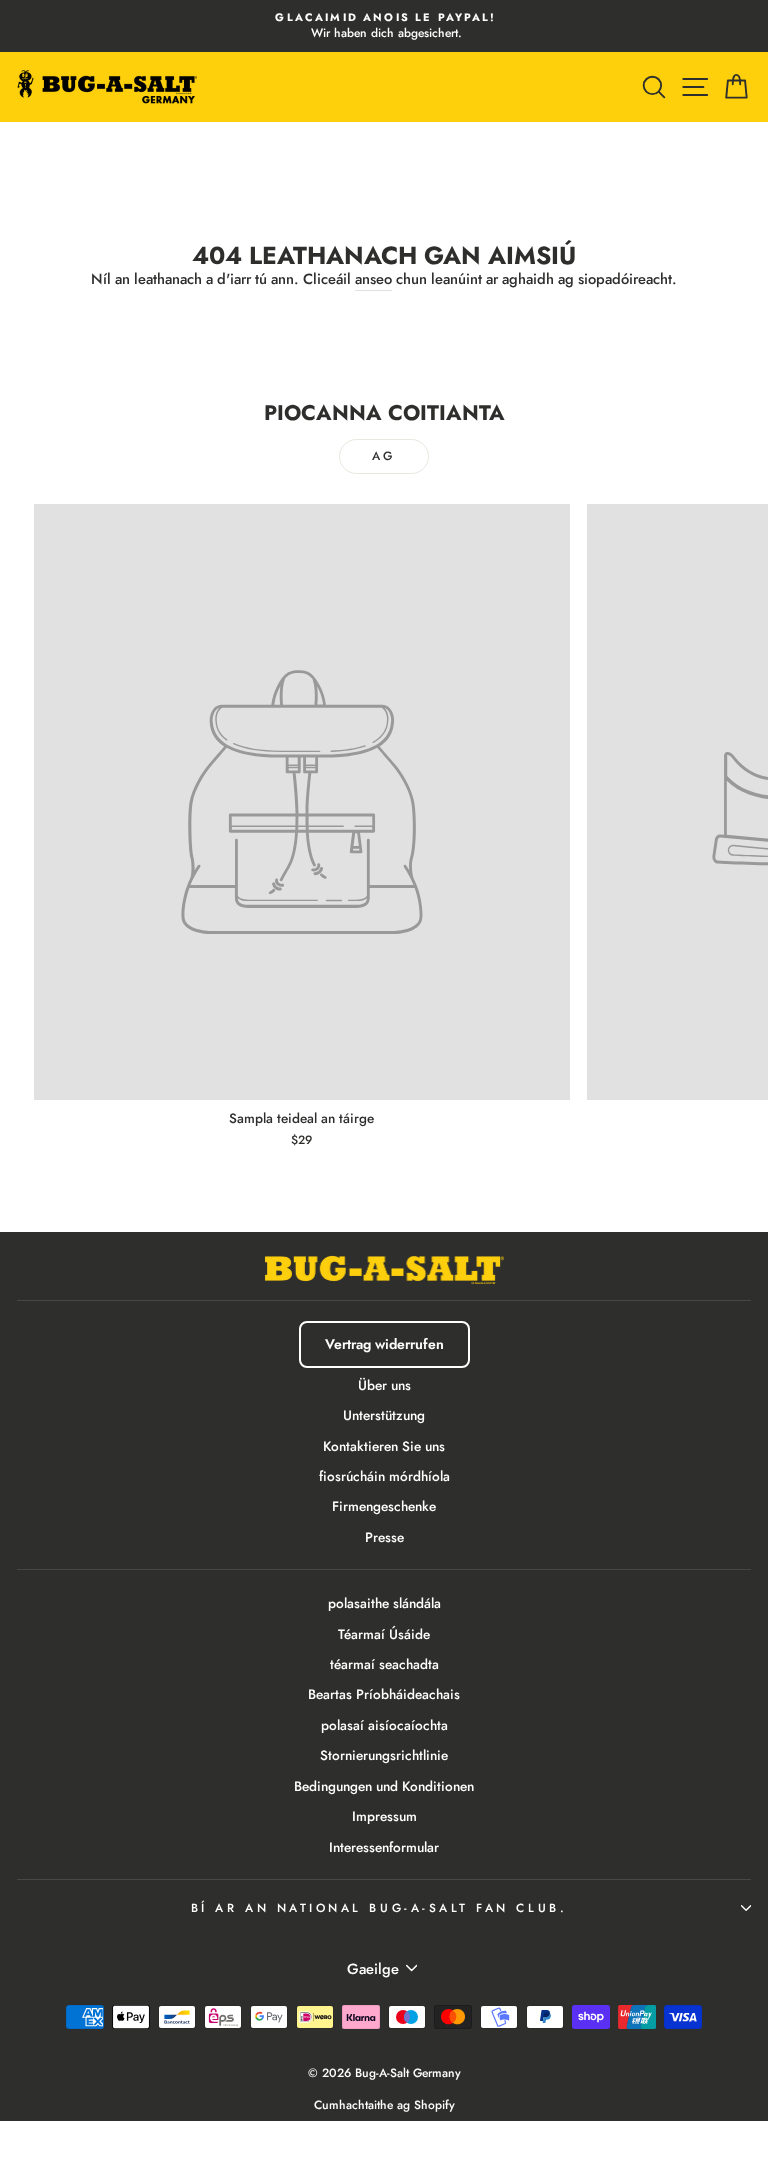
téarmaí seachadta (384, 1664)
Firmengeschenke (384, 1506)
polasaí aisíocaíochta (384, 1725)
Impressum (384, 1816)
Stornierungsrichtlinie (384, 1755)
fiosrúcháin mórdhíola (384, 1476)
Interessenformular (384, 1847)
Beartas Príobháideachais (384, 1694)
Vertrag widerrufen (384, 1344)
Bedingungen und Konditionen (384, 1786)
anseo (373, 279)
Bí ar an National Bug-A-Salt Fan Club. (379, 1907)
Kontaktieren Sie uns (384, 1446)
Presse (384, 1537)
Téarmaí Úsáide (384, 1634)
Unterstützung (384, 1415)
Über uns (384, 1385)
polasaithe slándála (384, 1603)
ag (384, 456)
